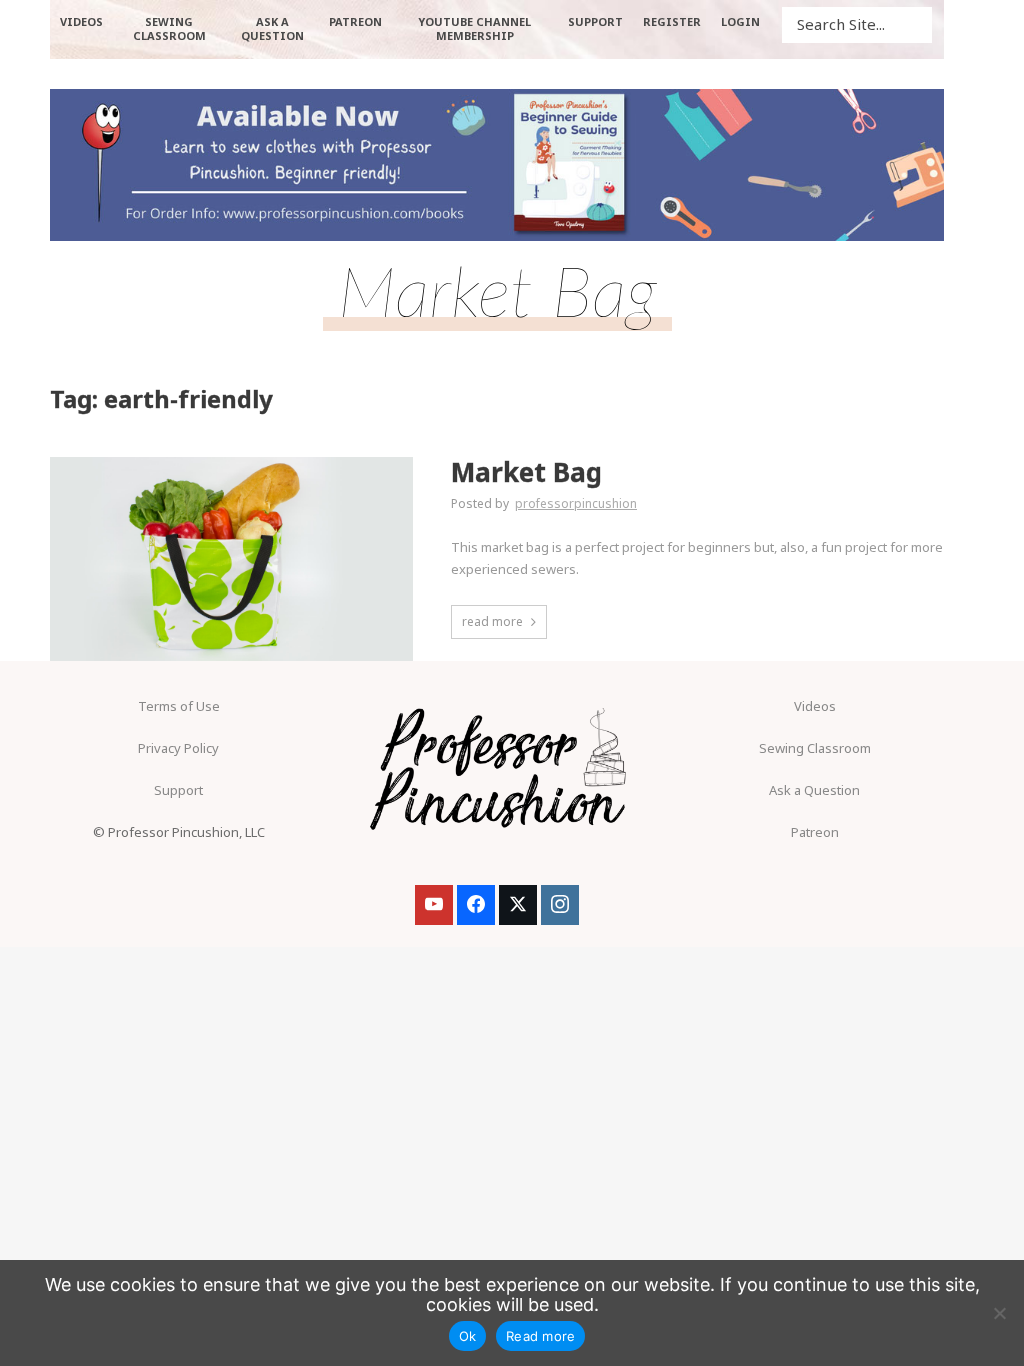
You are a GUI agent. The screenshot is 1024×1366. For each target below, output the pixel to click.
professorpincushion (576, 503)
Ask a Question (814, 790)
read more (492, 621)
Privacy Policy (178, 748)
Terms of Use (179, 706)
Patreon (815, 832)
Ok (468, 1336)
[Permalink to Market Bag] (231, 559)
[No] (999, 1313)
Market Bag (526, 472)
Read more (540, 1336)
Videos (815, 706)
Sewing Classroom (815, 748)
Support (178, 790)
